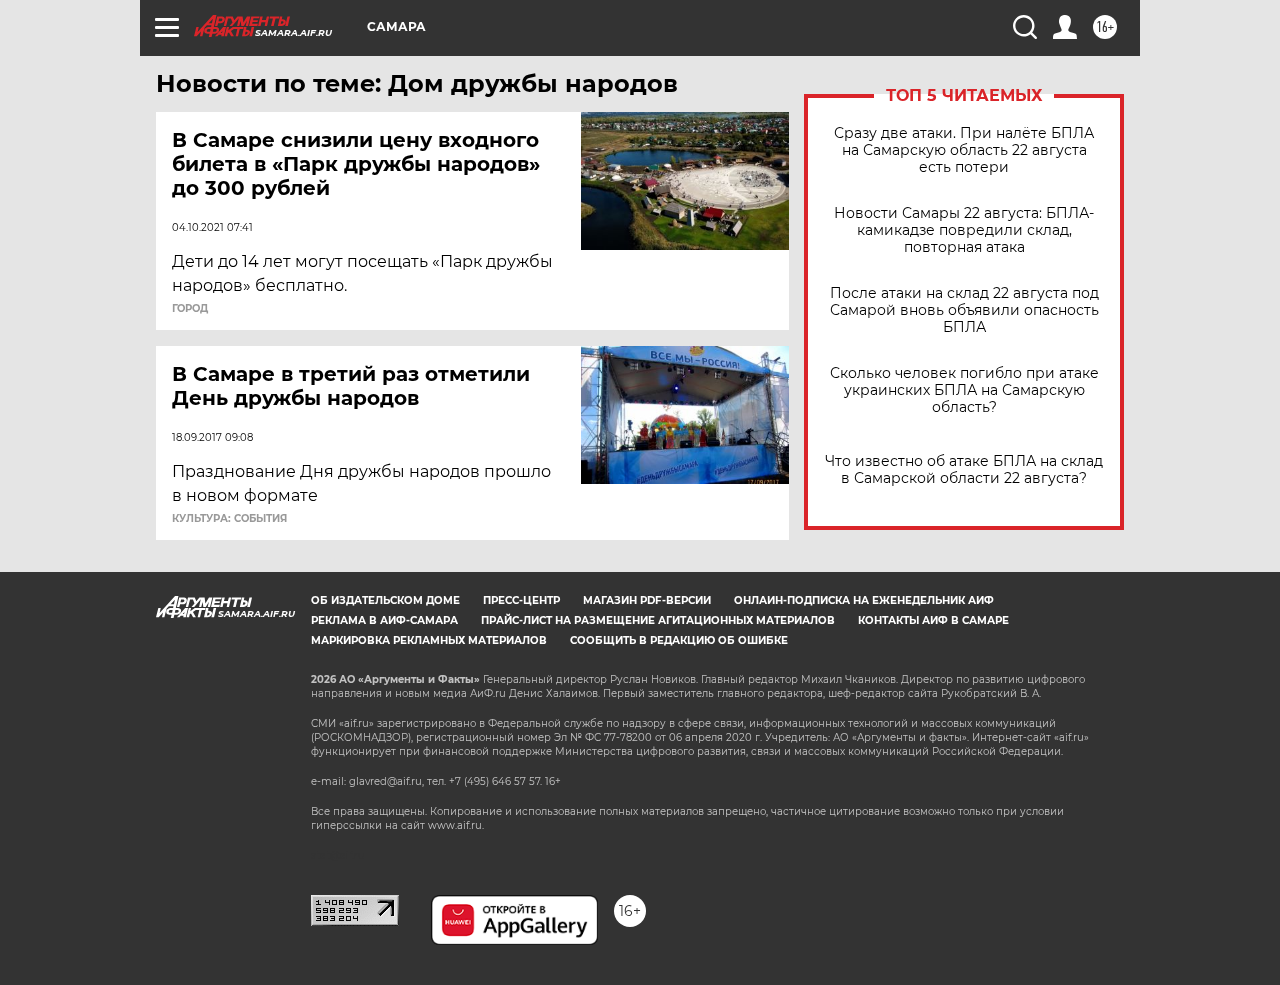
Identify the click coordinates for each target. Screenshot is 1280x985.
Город (190, 309)
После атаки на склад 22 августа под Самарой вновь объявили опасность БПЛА (964, 310)
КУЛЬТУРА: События (229, 519)
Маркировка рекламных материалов (429, 640)
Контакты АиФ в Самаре (933, 620)
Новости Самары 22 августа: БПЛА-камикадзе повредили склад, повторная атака (964, 230)
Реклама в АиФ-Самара (384, 620)
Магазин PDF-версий (647, 600)
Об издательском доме (385, 600)
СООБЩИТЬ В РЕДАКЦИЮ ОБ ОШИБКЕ (679, 640)
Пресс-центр (521, 600)
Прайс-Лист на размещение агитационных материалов (658, 620)
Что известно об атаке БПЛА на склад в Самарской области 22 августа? (964, 470)
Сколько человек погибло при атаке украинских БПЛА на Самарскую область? (964, 390)
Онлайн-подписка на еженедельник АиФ (864, 600)
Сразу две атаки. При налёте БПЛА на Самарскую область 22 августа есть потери (964, 150)
